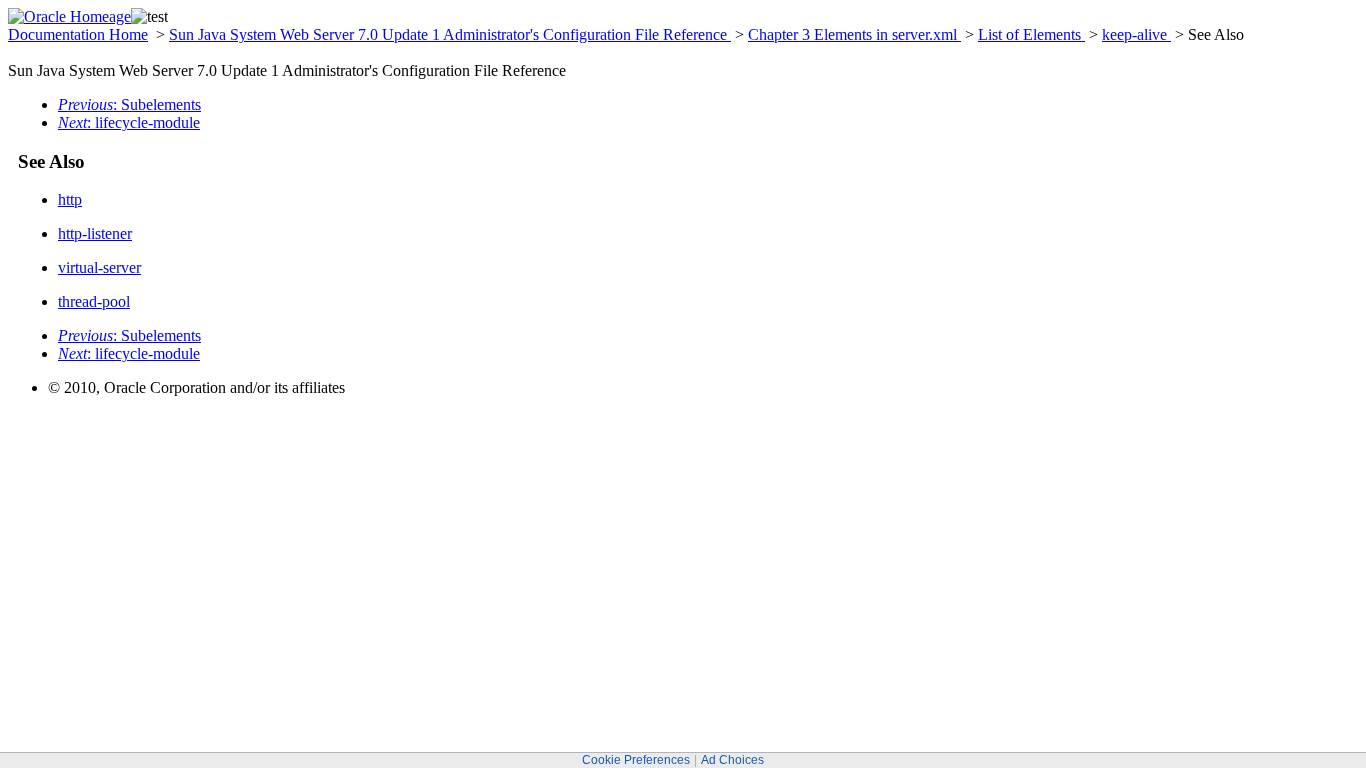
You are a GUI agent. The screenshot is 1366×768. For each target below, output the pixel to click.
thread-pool (94, 301)
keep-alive (1136, 34)
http (70, 199)
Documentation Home (78, 34)
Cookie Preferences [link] (636, 760)
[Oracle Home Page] (69, 16)
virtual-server (99, 267)
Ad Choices (732, 760)
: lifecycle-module (129, 122)
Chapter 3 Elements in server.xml (854, 34)
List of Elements (1031, 34)
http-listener (95, 233)
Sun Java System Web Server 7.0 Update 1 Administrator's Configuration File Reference (450, 34)
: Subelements (129, 104)
